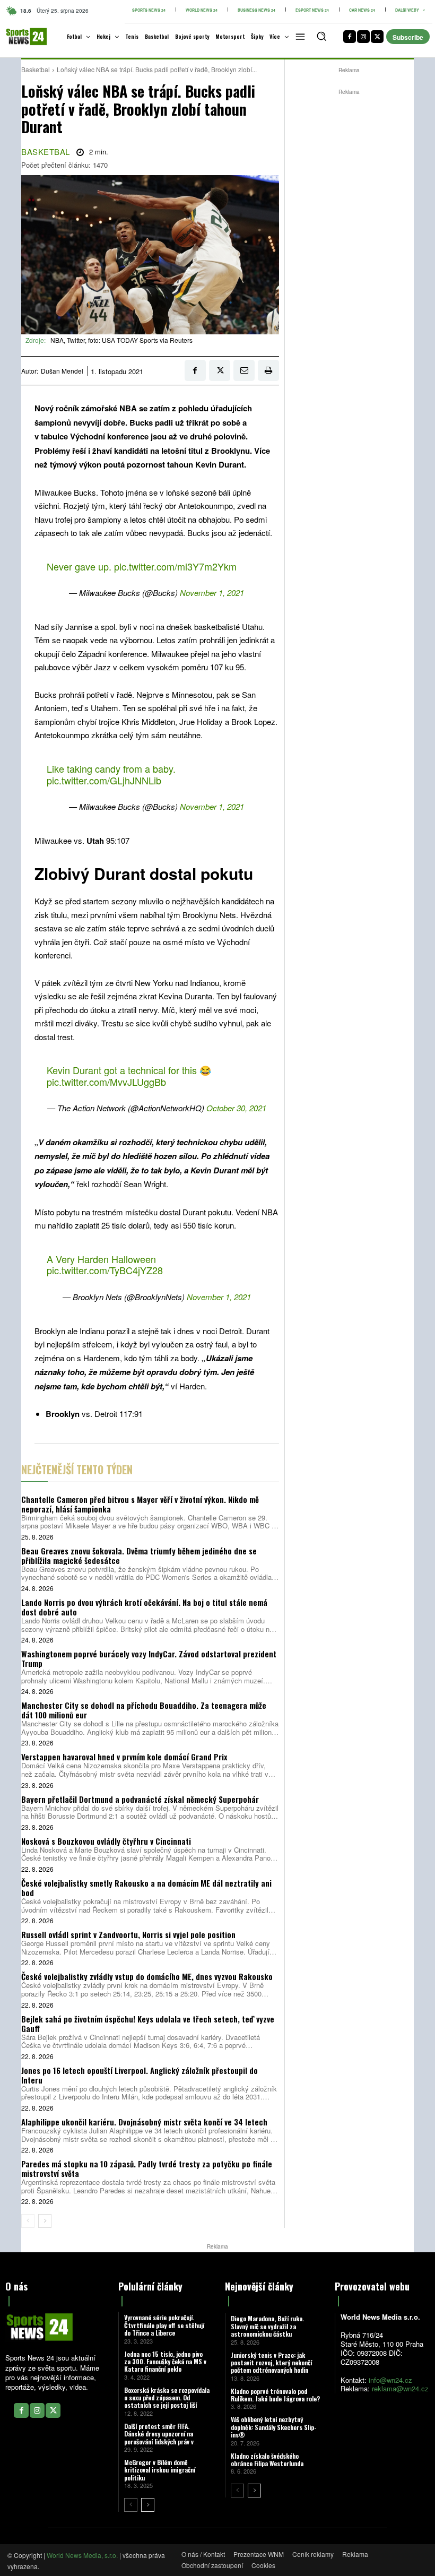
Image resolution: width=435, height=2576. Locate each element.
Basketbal (36, 69)
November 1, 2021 (212, 593)
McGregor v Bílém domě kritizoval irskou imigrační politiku (160, 2470)
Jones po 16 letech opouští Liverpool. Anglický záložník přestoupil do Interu (140, 2075)
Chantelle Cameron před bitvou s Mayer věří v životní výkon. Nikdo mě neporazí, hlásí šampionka (140, 1504)
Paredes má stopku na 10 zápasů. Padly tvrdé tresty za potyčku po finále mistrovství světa (147, 2168)
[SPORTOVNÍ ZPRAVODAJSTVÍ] (20, 37)
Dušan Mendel (62, 371)
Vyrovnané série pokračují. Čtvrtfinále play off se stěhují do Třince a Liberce (164, 2325)
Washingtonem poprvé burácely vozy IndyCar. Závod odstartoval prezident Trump (149, 1658)
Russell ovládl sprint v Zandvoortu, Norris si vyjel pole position (128, 1934)
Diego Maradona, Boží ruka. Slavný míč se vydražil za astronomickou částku (267, 2326)
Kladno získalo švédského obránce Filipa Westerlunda (267, 2460)
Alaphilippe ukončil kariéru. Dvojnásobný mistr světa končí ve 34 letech (144, 2122)
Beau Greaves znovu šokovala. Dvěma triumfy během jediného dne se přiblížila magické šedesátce (139, 1555)
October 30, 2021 (236, 1108)
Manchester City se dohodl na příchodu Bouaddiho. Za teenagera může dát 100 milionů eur (144, 1710)
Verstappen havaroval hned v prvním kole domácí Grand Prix (124, 1757)
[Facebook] (350, 37)
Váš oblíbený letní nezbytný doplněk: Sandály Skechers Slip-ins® (274, 2427)
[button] (321, 36)
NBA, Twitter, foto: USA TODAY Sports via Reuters (121, 340)
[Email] (244, 370)
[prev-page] (28, 2221)
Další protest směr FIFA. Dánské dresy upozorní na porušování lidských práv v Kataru (159, 2437)
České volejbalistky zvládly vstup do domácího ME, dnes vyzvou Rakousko (147, 1976)
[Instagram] (363, 37)
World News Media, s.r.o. (82, 2555)
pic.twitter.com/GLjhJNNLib (104, 780)
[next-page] (45, 2221)
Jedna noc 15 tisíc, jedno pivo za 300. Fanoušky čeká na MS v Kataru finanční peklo (165, 2362)
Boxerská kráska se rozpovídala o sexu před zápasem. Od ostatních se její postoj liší (167, 2398)
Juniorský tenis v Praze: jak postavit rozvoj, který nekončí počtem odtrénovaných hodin (271, 2363)
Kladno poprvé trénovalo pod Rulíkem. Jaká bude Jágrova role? (275, 2395)
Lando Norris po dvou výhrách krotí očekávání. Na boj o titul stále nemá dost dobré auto (144, 1607)
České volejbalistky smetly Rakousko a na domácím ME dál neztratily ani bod (146, 1888)
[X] (377, 37)
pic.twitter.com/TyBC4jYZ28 (105, 1270)
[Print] (268, 370)
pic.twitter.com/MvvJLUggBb (106, 1082)
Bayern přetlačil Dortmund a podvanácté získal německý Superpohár (140, 1799)
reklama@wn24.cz (400, 2388)
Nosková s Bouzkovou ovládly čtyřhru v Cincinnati (106, 1841)
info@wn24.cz (390, 2380)
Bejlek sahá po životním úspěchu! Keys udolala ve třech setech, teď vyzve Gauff (148, 2024)
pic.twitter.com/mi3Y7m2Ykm (175, 566)
